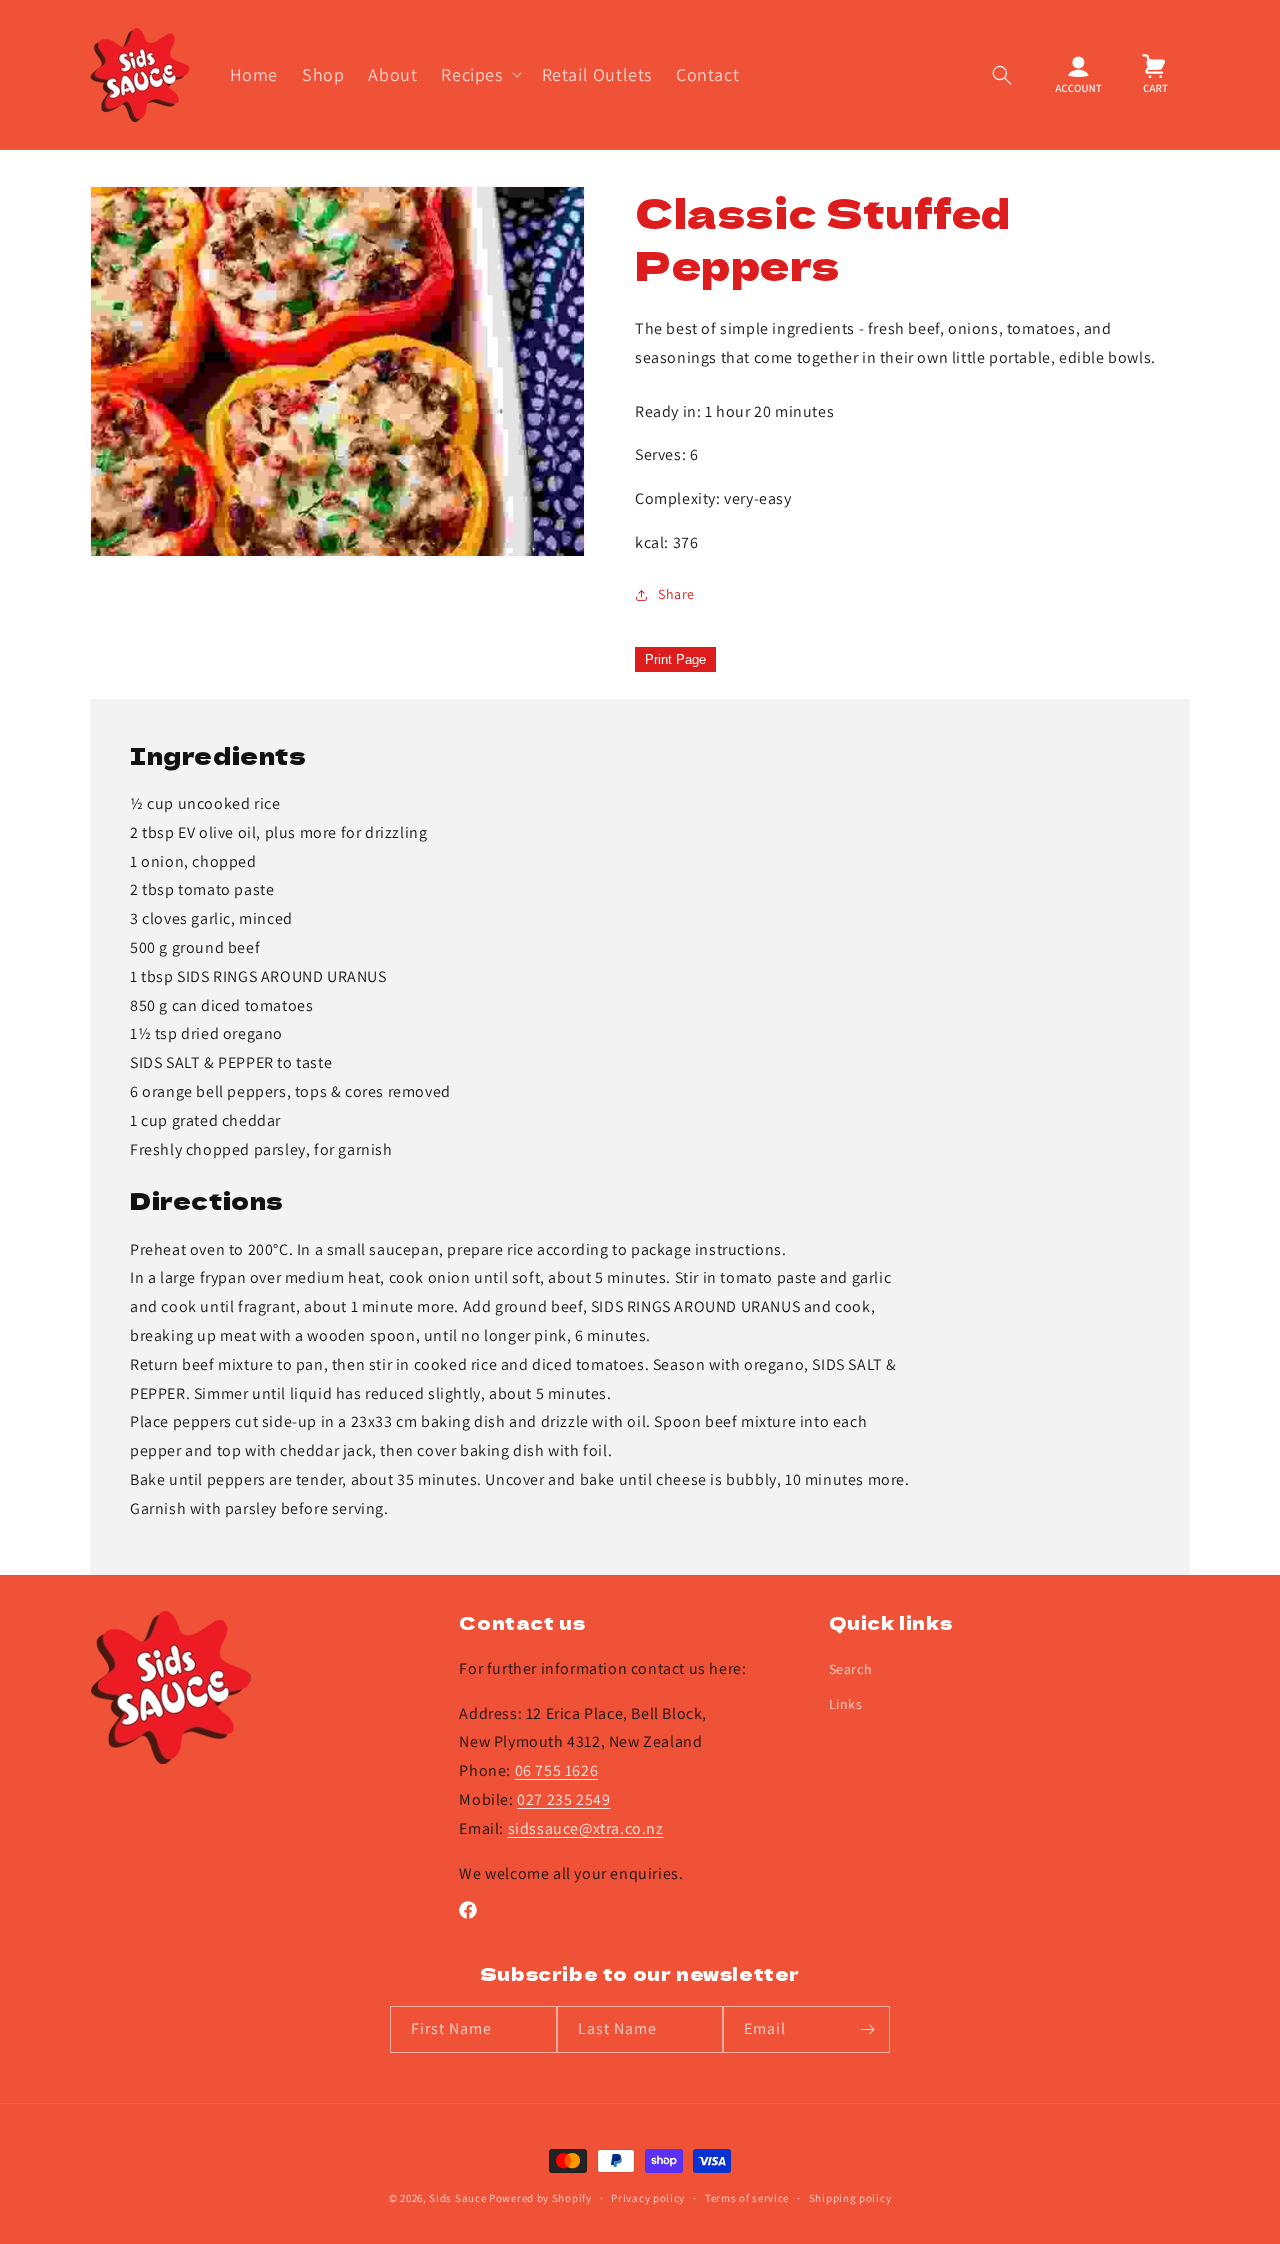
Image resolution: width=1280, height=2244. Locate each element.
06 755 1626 (557, 1770)
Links (846, 1704)
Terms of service (747, 2198)
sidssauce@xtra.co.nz (586, 1828)
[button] (479, 74)
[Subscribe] (867, 2029)
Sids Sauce (457, 2198)
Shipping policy (850, 2198)
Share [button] (676, 594)
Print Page (675, 659)
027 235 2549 (563, 1799)
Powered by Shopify (540, 2198)
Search (851, 1669)
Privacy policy (648, 2198)
